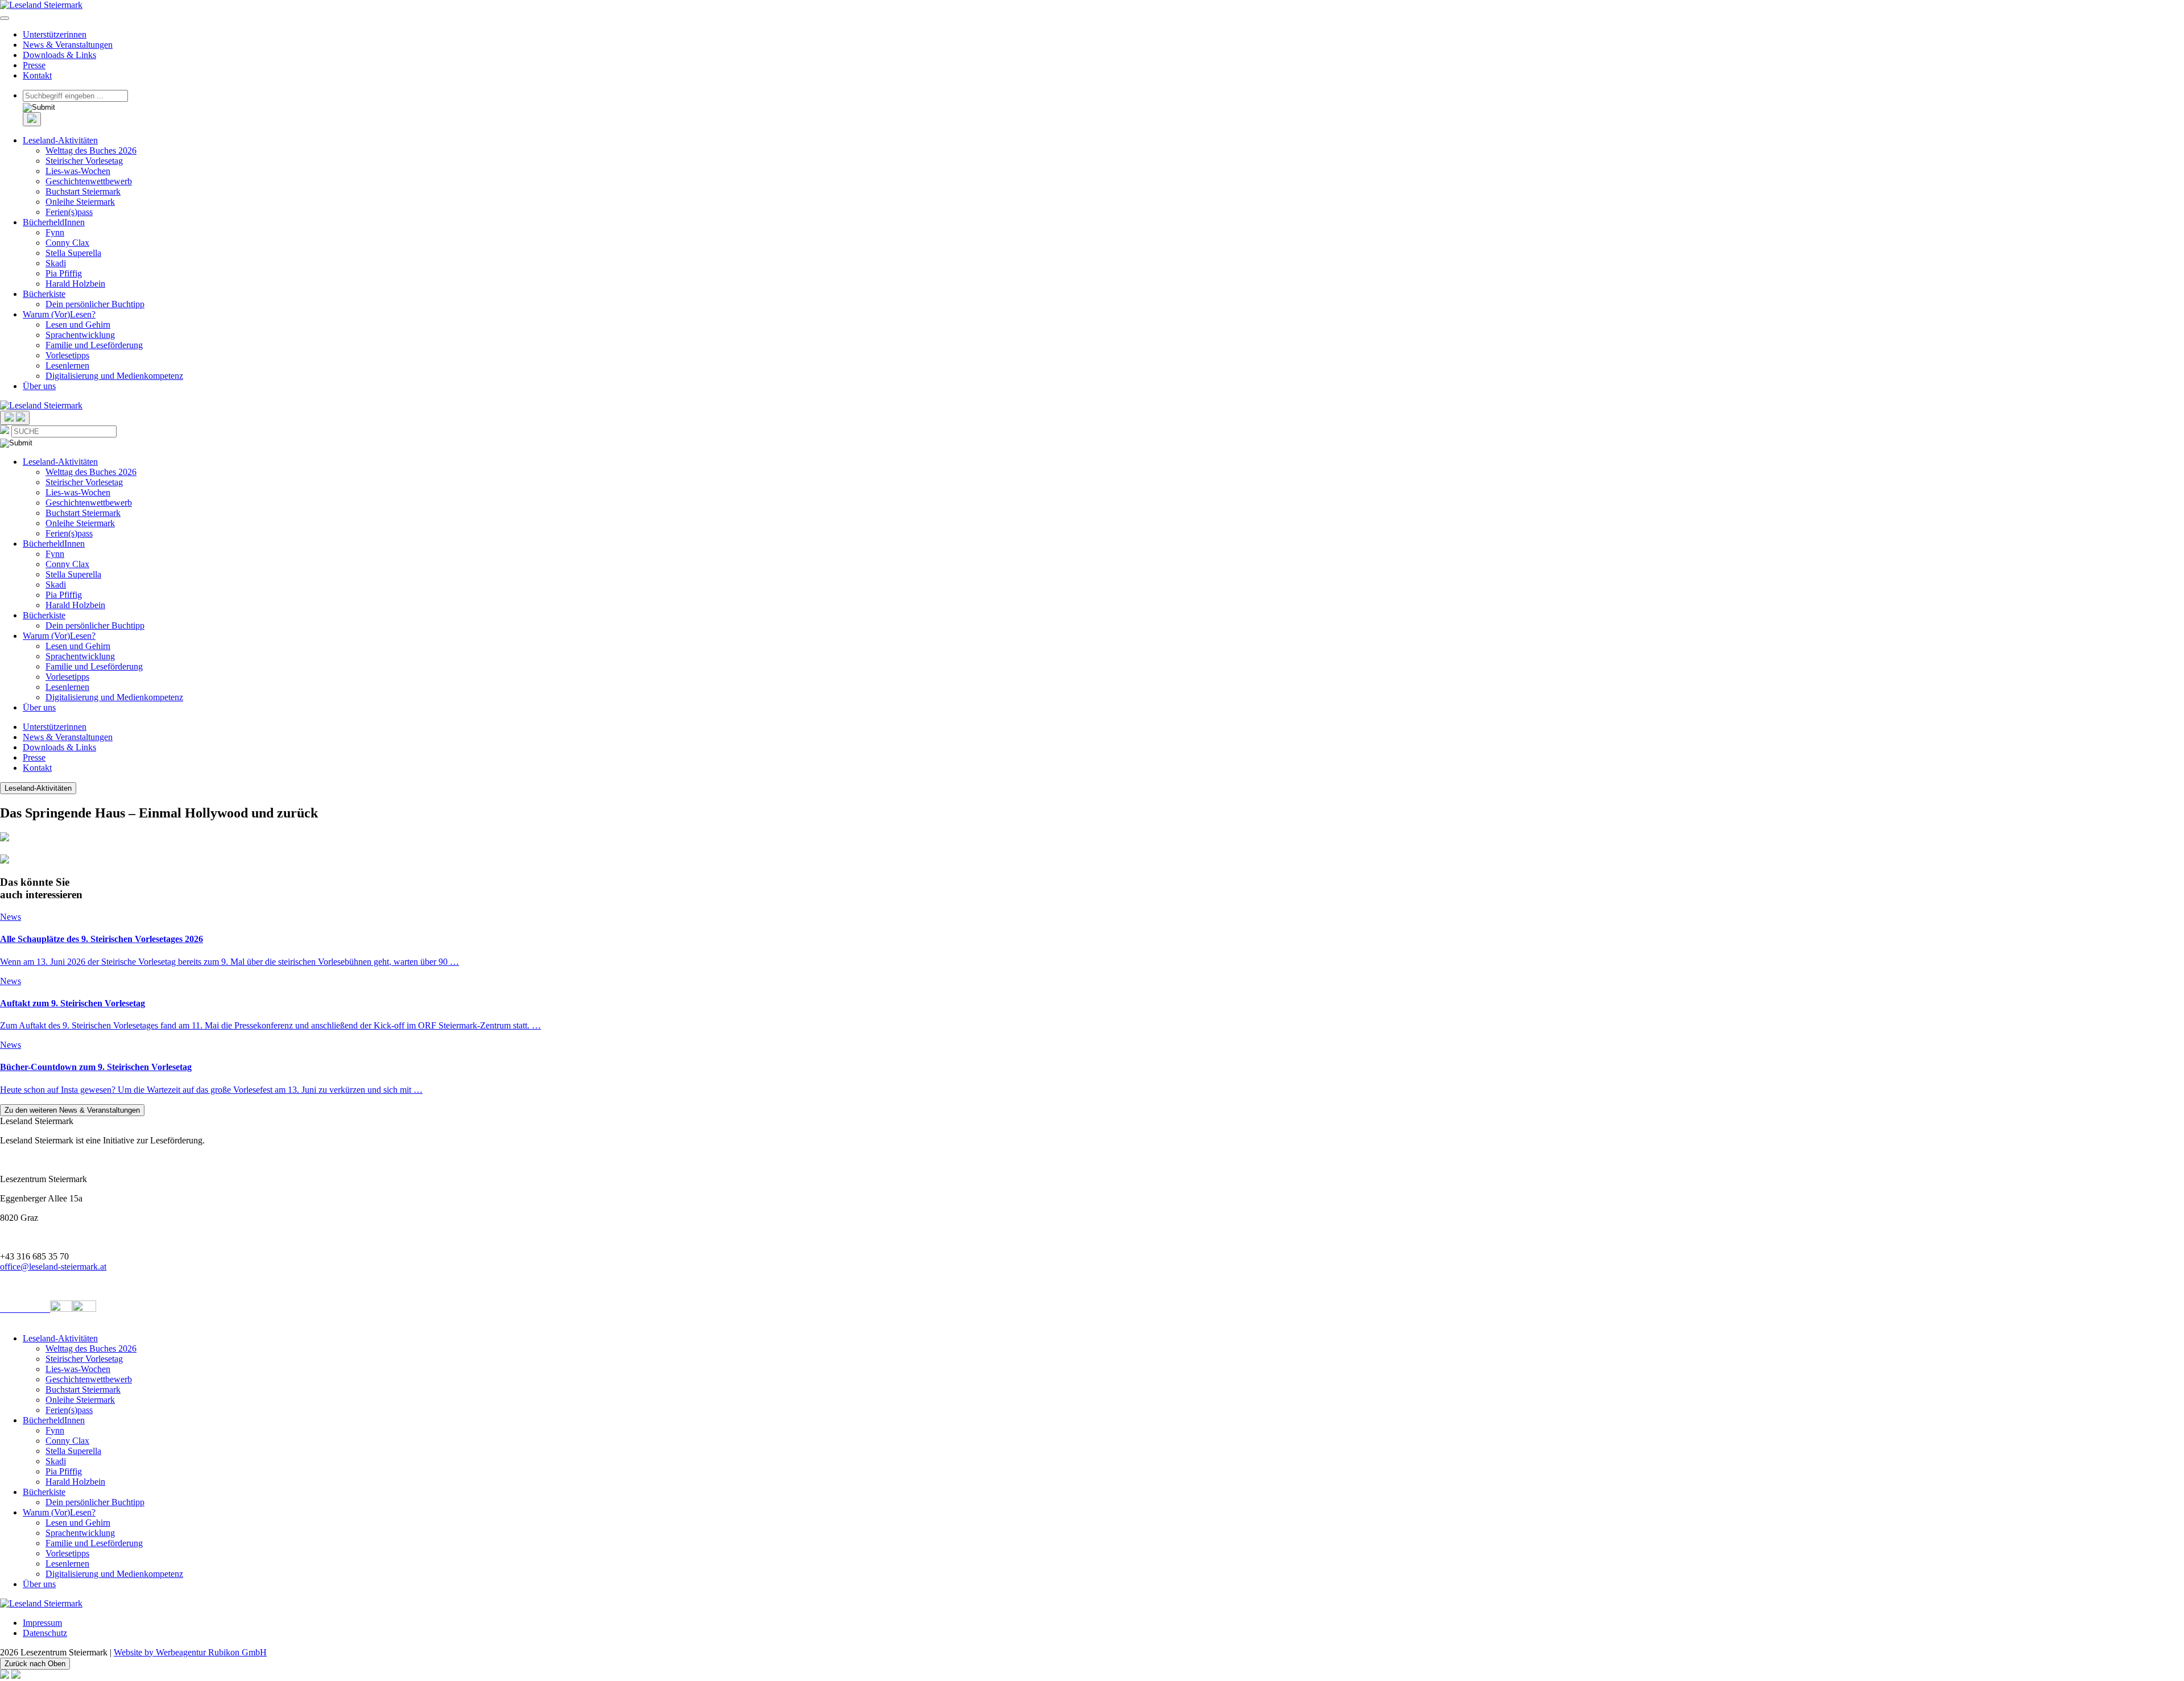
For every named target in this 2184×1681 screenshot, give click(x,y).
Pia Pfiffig (64, 273)
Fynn (55, 232)
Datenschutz (45, 1633)
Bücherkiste (44, 294)
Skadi (56, 263)
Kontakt (37, 75)
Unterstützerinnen (55, 34)
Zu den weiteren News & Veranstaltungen (72, 1110)
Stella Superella (73, 253)
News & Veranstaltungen (68, 45)
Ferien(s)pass (69, 212)
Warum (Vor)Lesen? (59, 314)
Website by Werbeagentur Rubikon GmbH (190, 1652)
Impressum (42, 1623)
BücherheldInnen (54, 222)
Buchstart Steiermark (83, 191)
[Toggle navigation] (5, 18)
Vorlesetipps (67, 355)
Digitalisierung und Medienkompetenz (114, 376)
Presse (34, 65)
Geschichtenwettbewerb (89, 181)
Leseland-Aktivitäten (60, 140)
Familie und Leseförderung (94, 345)
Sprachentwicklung (80, 335)
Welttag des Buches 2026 (91, 150)
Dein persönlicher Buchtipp (95, 304)
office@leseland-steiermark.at (53, 1267)
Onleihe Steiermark (80, 202)
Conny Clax (67, 243)
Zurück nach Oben (35, 1664)
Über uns (39, 386)
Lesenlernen (67, 365)
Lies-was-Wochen (78, 171)
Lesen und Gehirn (78, 325)
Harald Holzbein (75, 284)
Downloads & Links (59, 55)
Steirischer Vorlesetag (84, 161)
